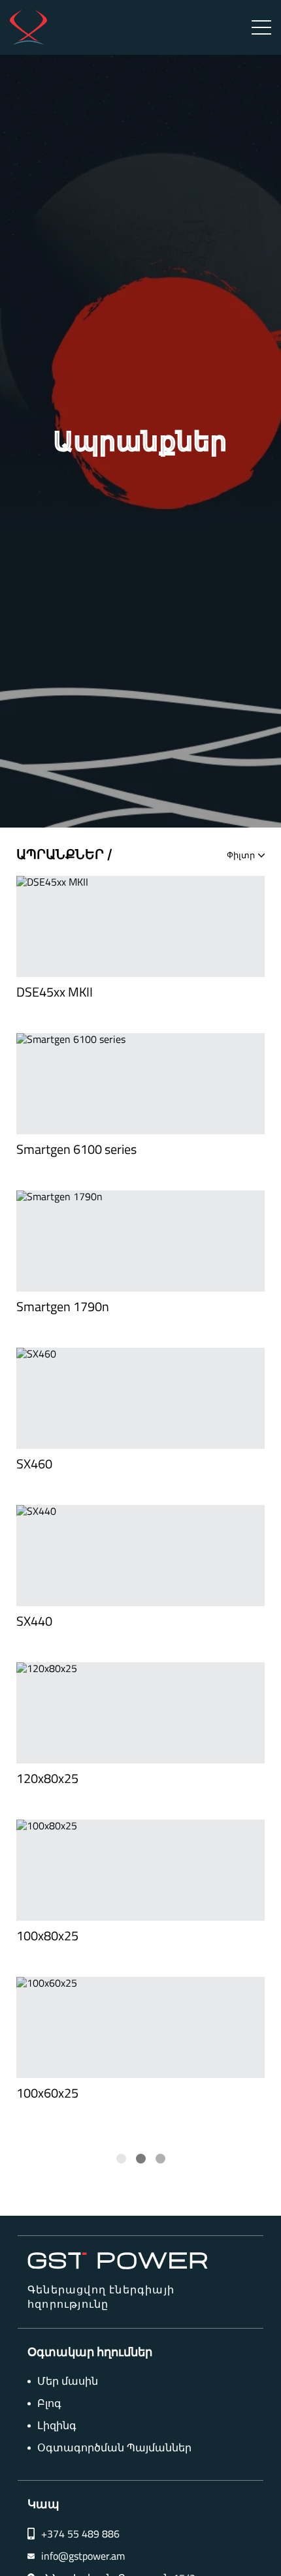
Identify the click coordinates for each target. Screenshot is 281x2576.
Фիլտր (241, 855)
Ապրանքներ (60, 855)
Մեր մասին (68, 2381)
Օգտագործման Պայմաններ (114, 2448)
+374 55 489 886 (80, 2534)
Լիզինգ (57, 2426)
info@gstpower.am (83, 2556)
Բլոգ (49, 2403)
